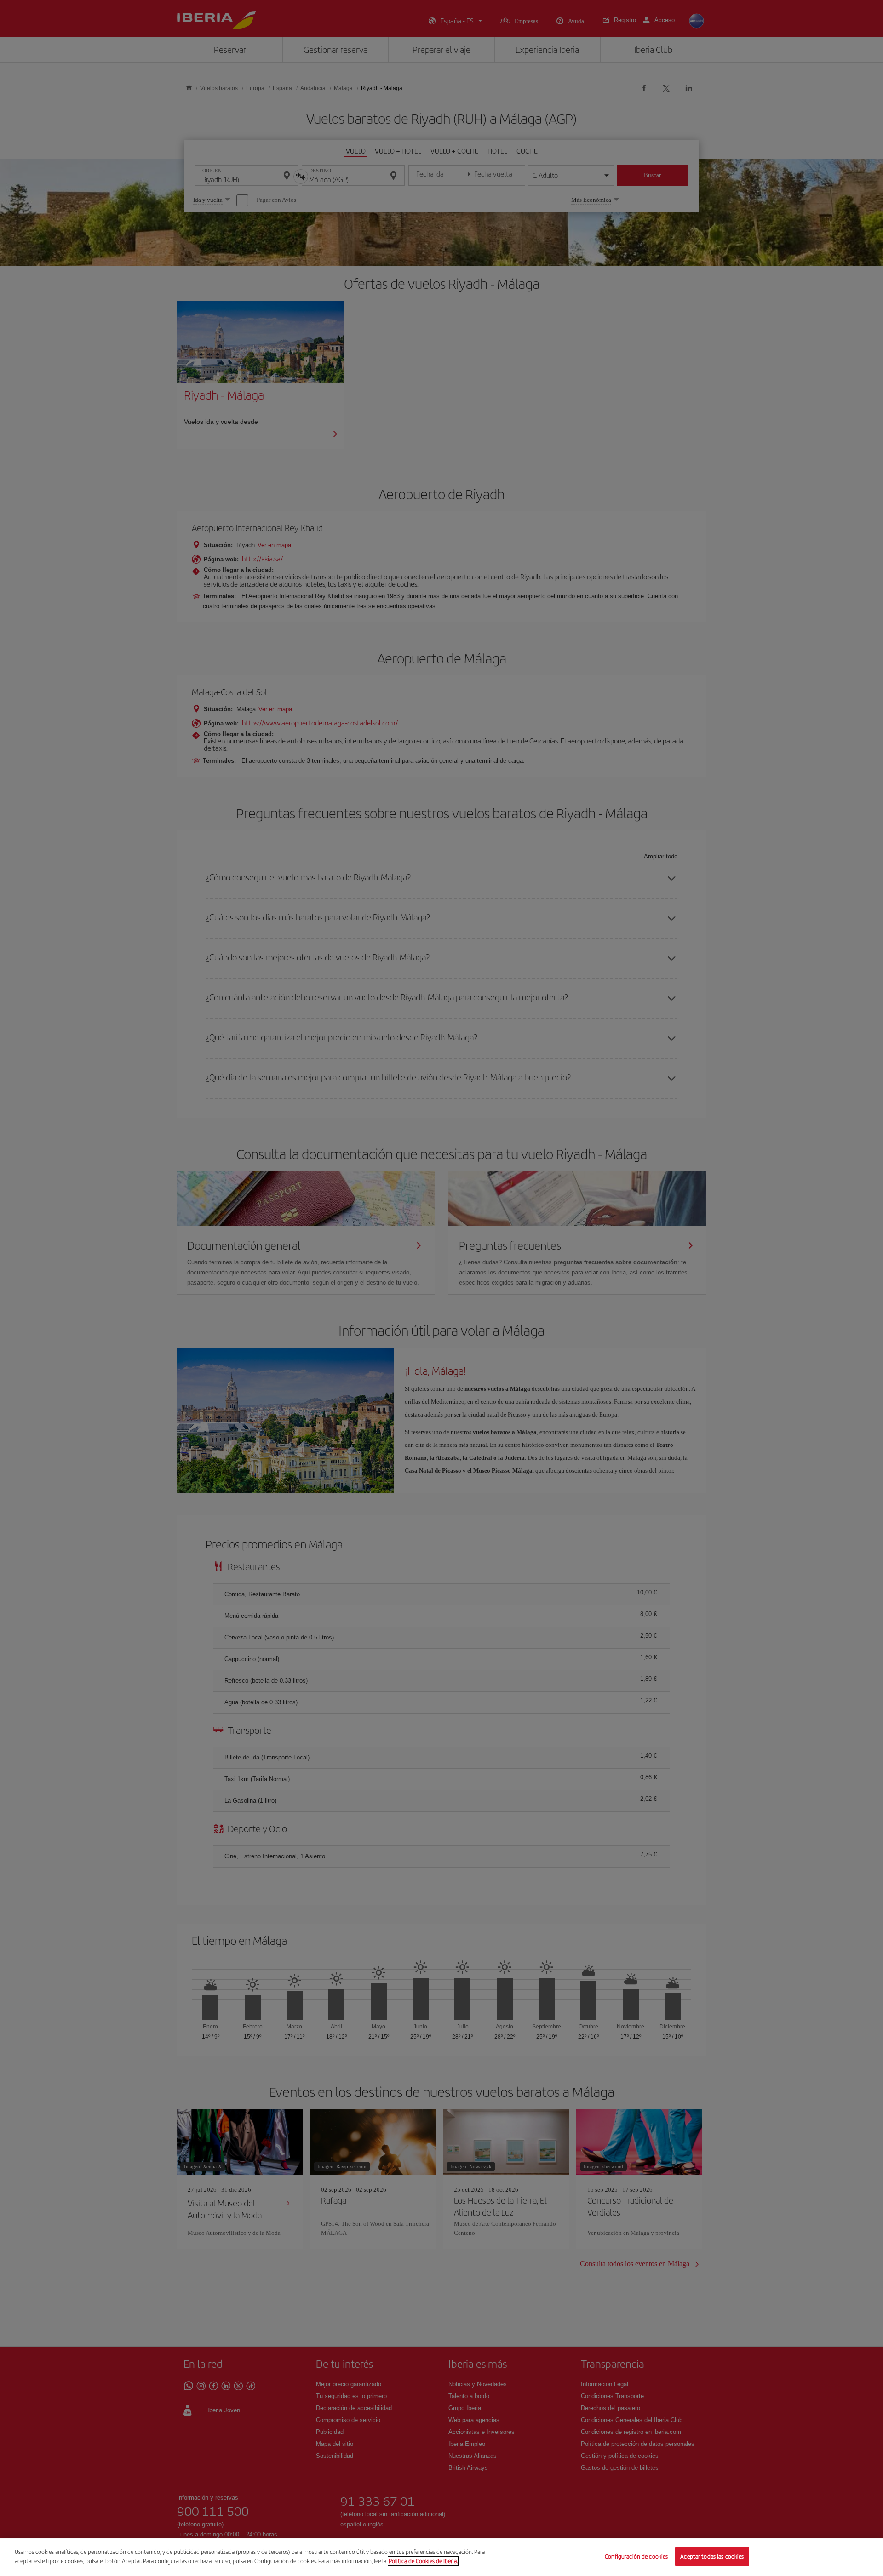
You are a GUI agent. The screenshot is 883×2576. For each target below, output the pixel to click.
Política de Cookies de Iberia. (423, 2561)
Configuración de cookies (636, 2556)
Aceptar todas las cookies (712, 2556)
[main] (441, 2557)
